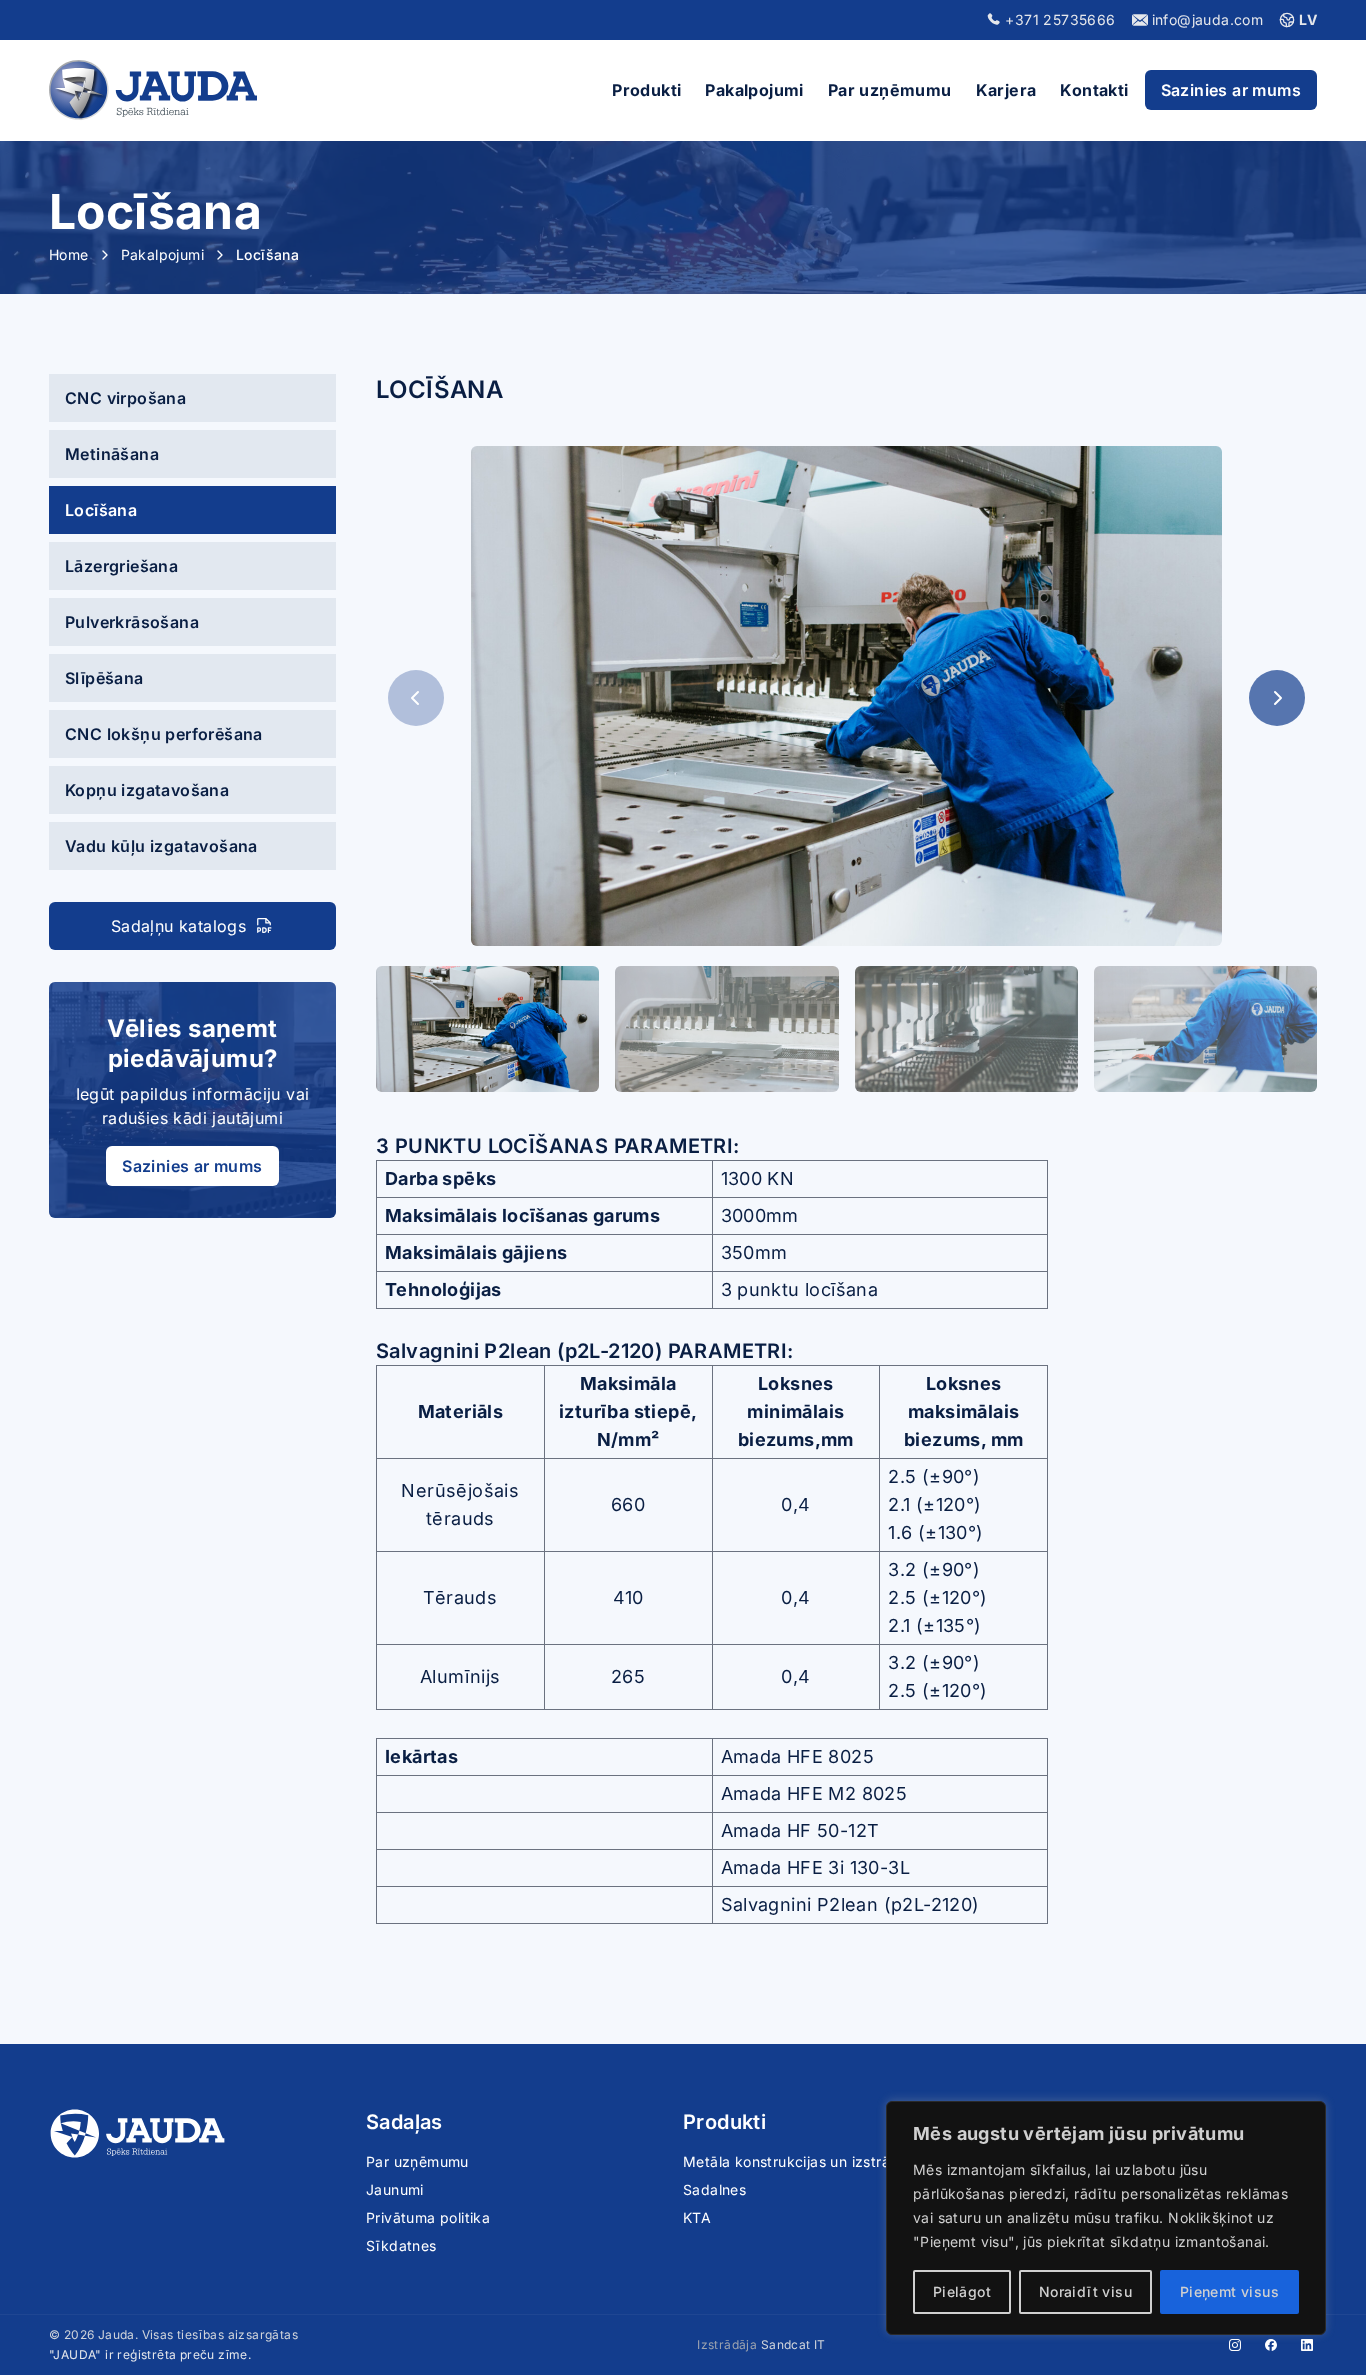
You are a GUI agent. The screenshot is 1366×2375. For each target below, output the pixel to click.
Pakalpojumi (754, 90)
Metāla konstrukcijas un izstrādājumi (809, 2161)
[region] (1106, 2218)
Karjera (1006, 90)
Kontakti (1094, 90)
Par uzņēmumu (890, 90)
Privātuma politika (428, 2217)
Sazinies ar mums (1231, 90)
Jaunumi (395, 2189)
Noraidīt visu (1085, 2291)
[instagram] (1235, 2345)
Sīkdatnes (401, 2245)
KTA (697, 2217)
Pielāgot (962, 2291)
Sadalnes (714, 2189)
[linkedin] (1307, 2345)
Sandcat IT (793, 2344)
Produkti (646, 90)
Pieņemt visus (1229, 2291)
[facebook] (1271, 2345)
